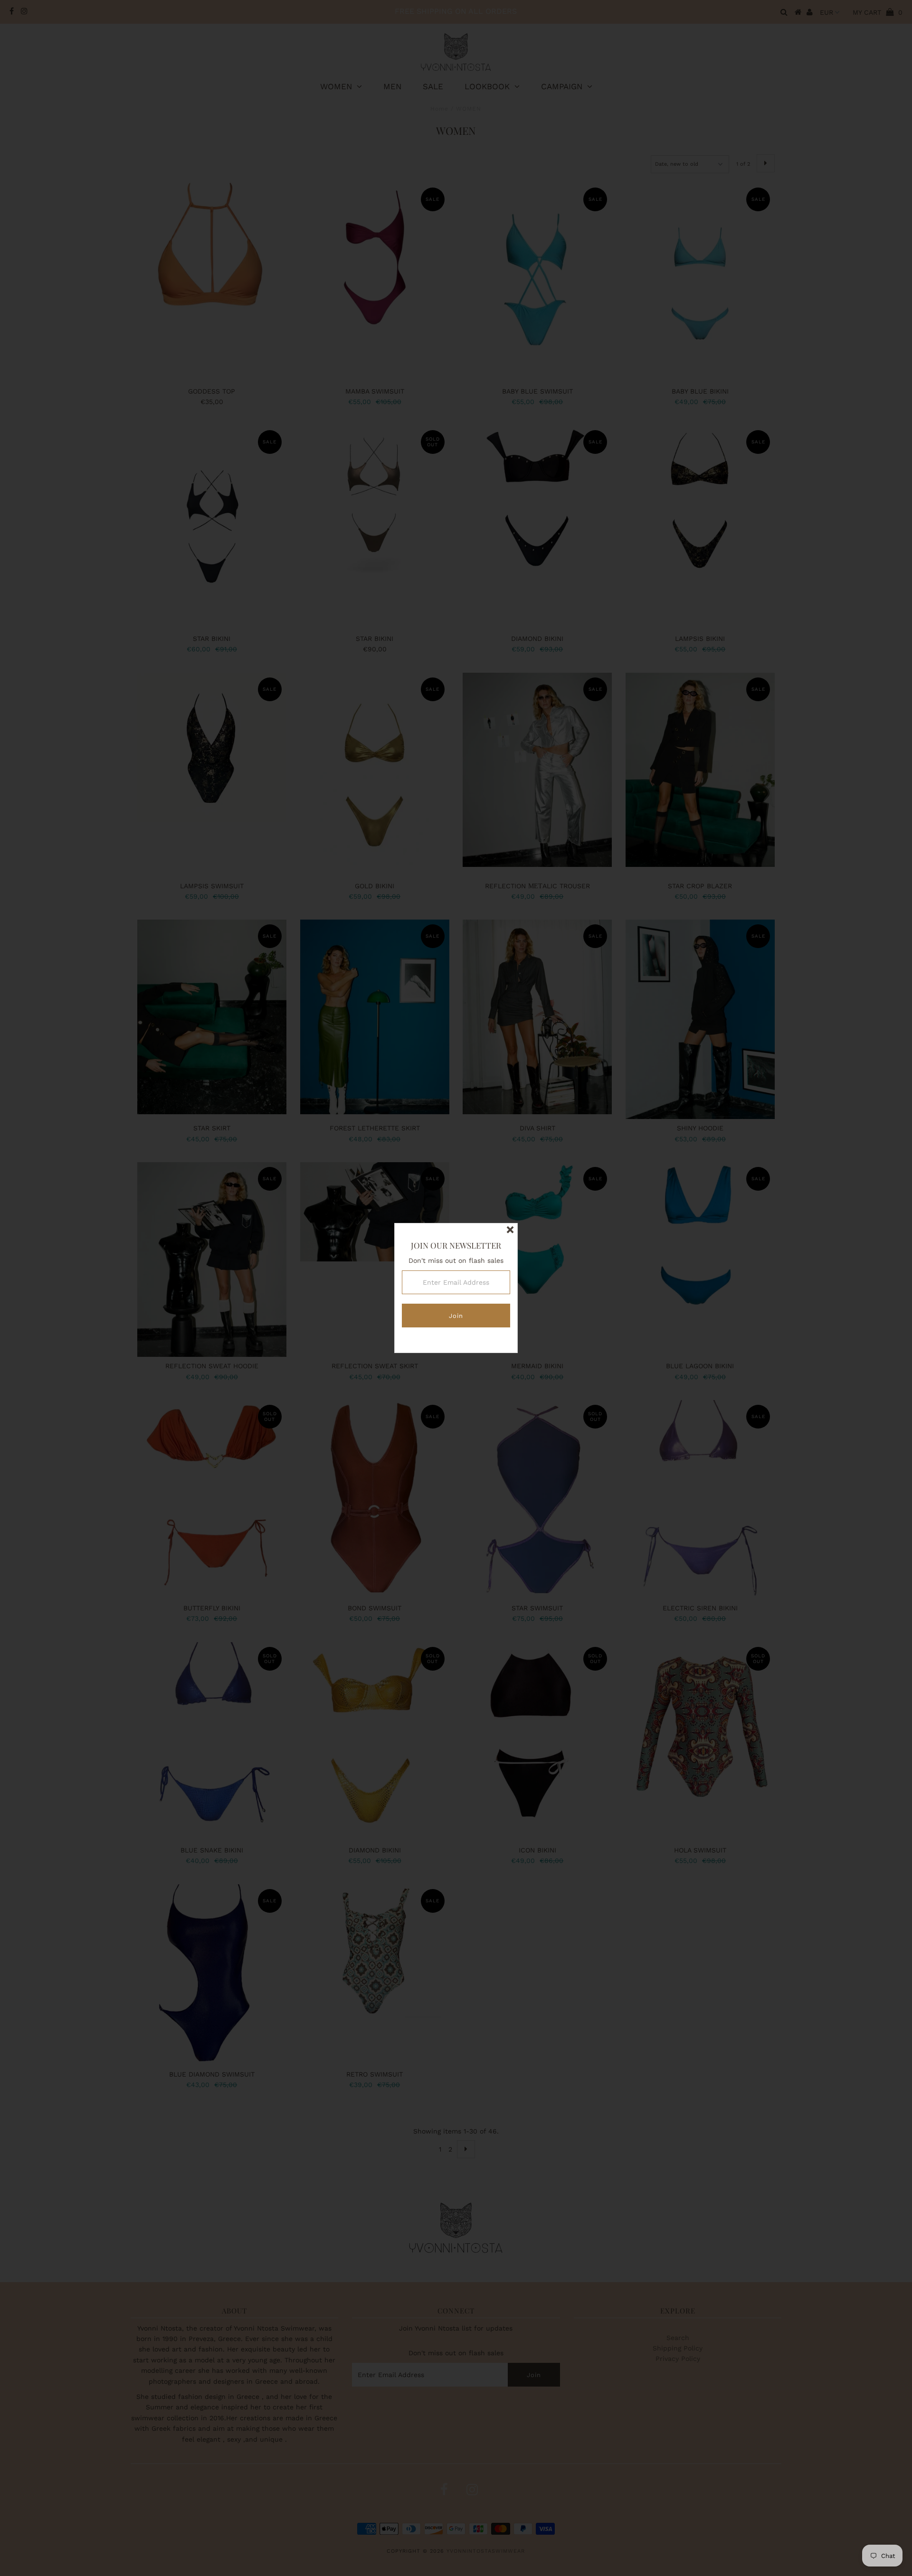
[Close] (510, 1231)
